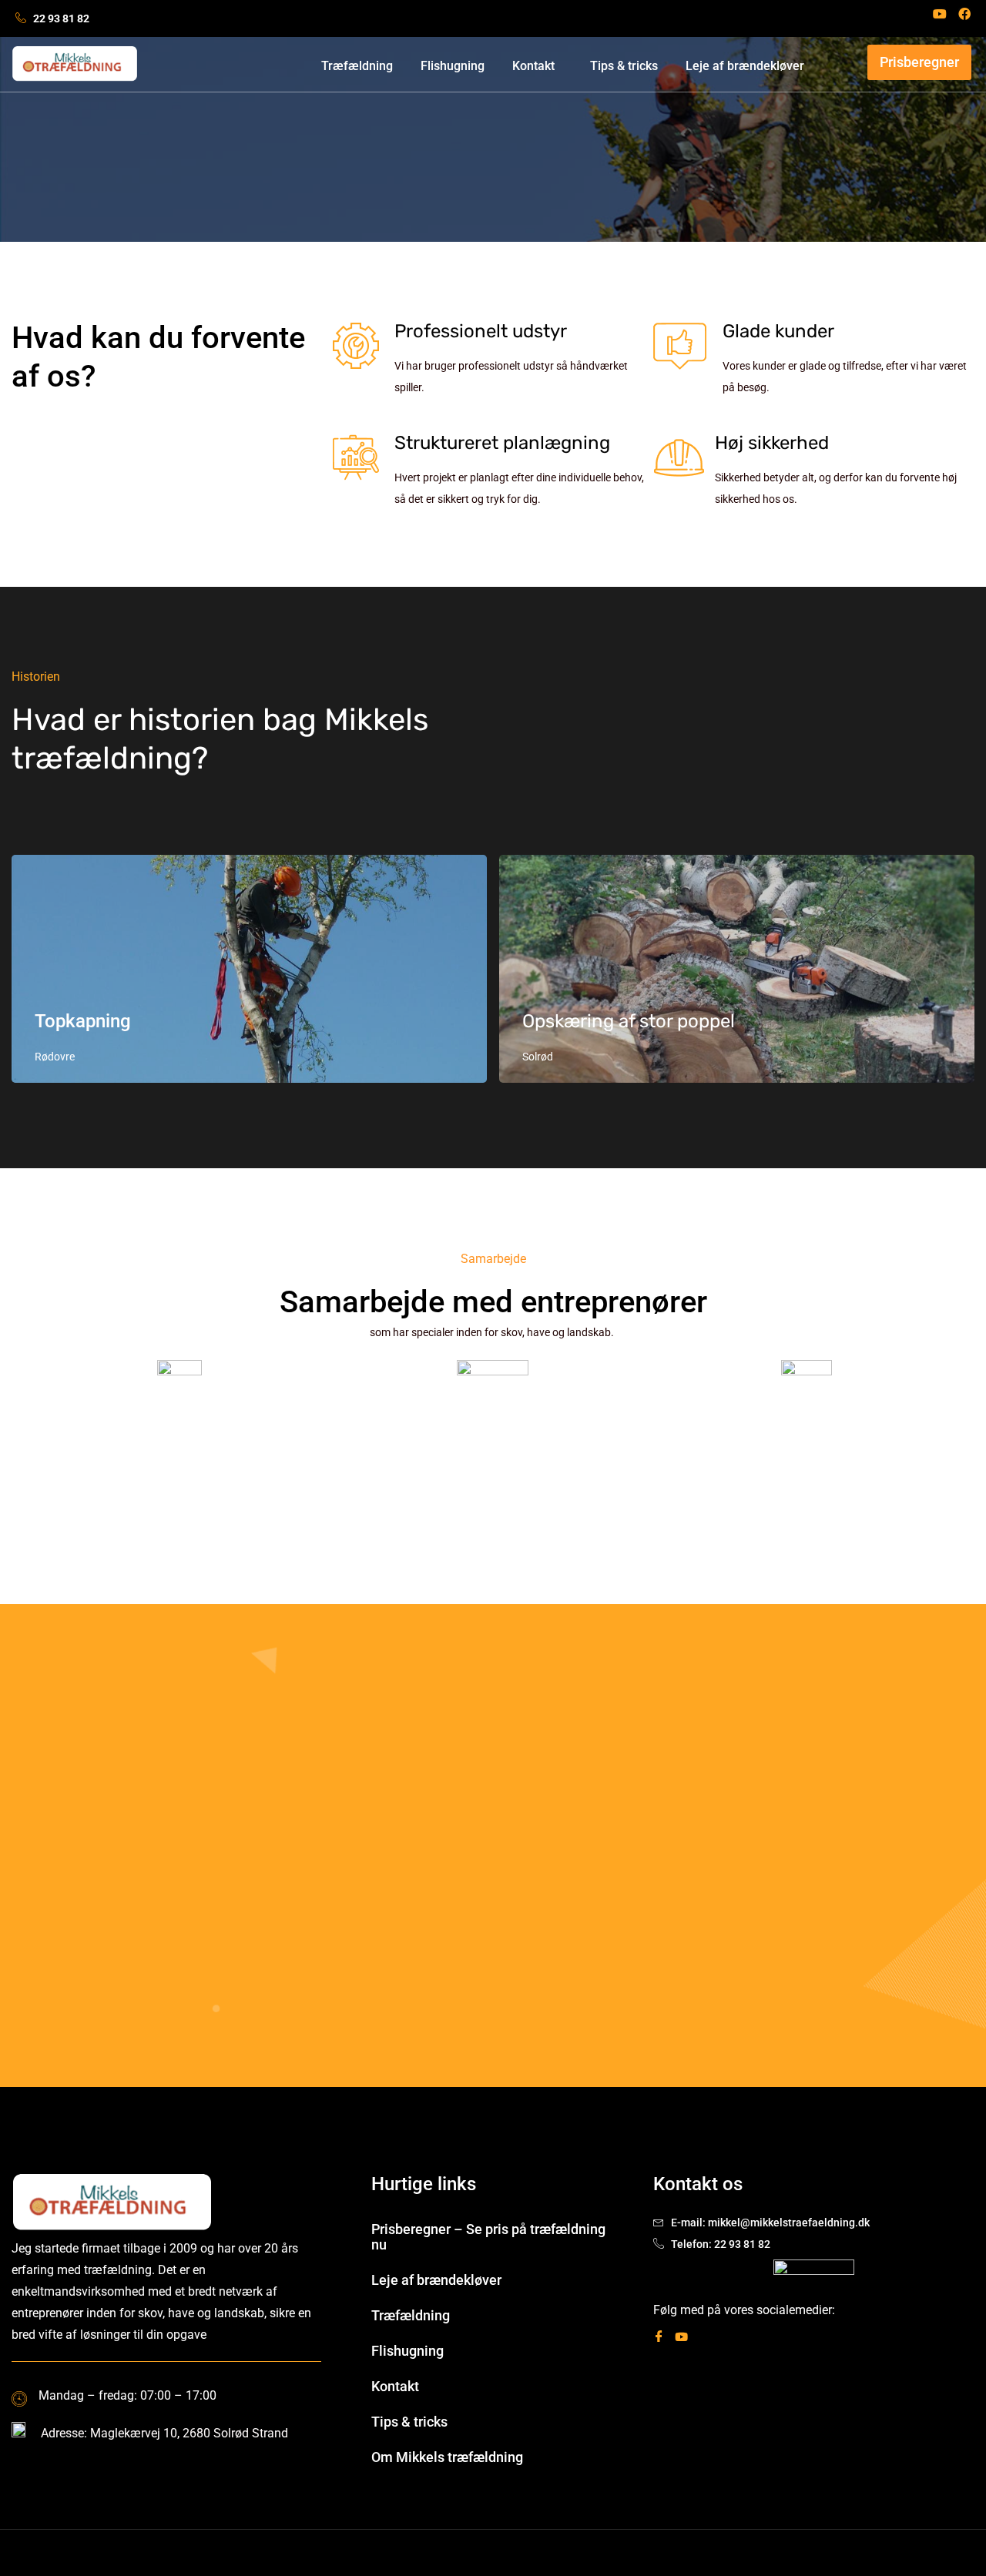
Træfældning (357, 66)
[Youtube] (940, 14)
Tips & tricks (624, 66)
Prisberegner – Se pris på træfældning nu (488, 2237)
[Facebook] (964, 14)
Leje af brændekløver (745, 66)
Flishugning (453, 66)
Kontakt (533, 66)
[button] (537, 66)
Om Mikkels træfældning (447, 2457)
